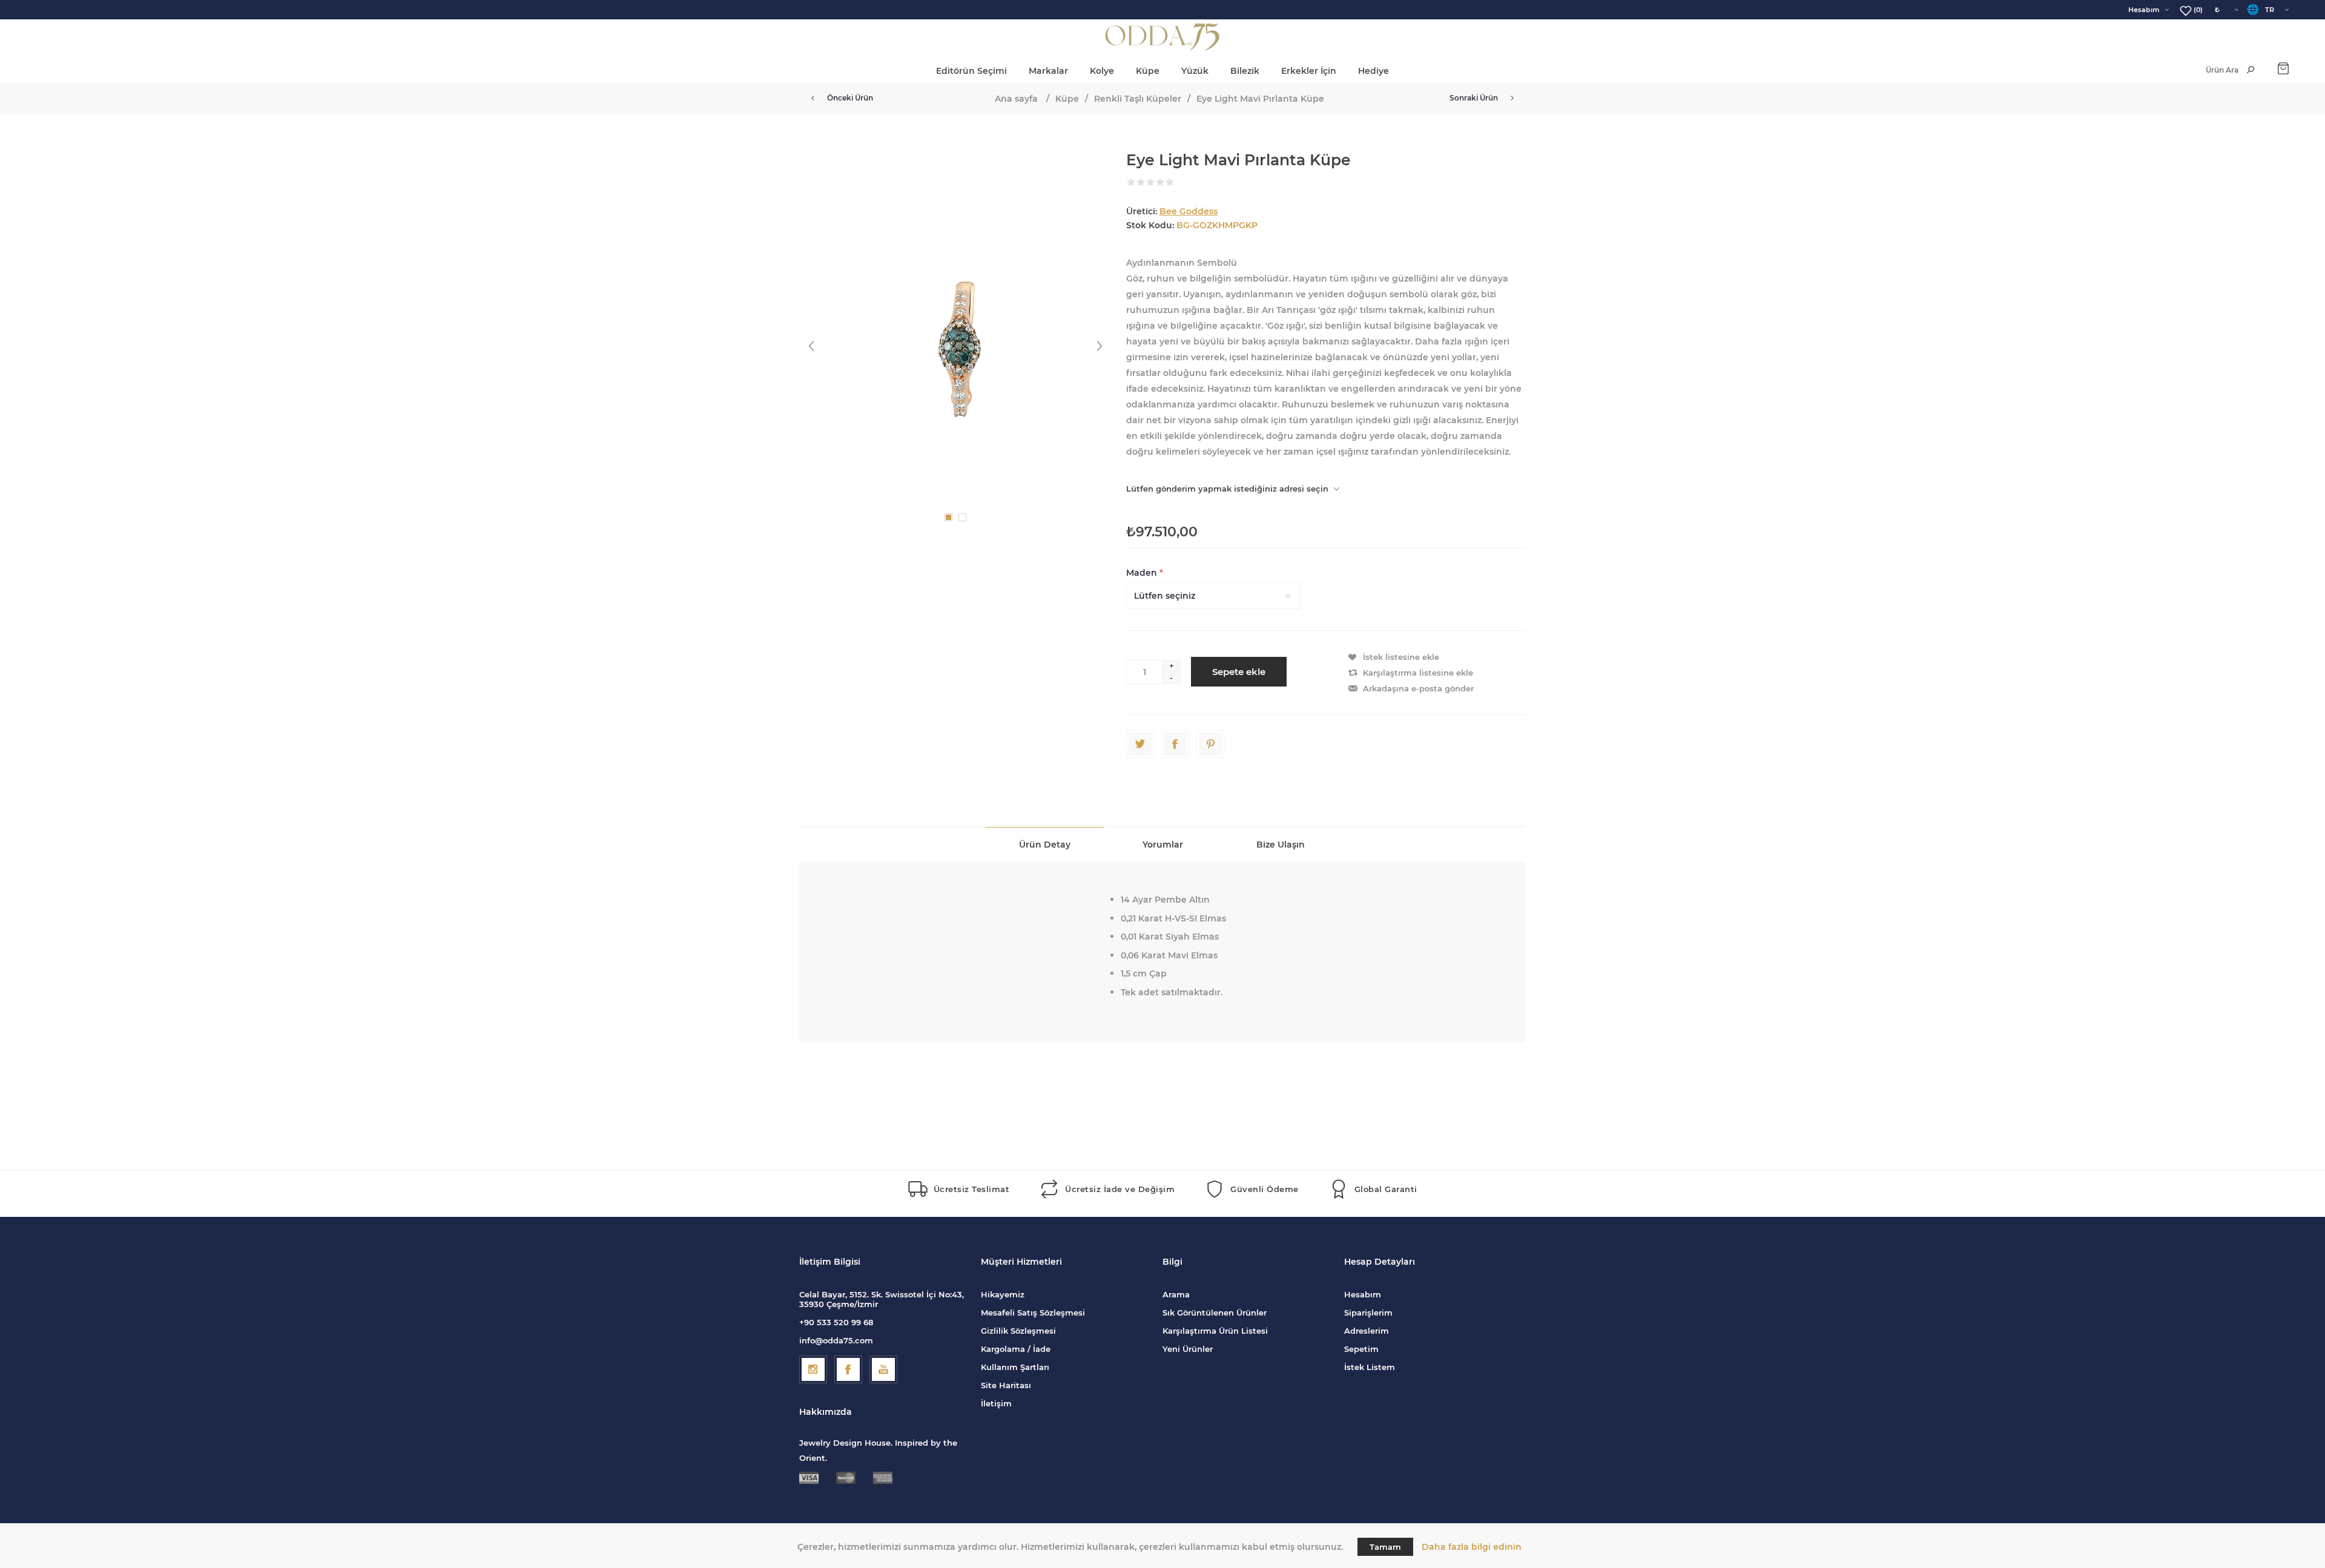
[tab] (1045, 844)
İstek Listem (1370, 1367)
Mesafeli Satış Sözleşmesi (1033, 1313)
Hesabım (2144, 10)
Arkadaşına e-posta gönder (1418, 688)
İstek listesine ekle (1401, 657)
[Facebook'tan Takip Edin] (848, 1369)
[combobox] (2210, 70)
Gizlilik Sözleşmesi (1018, 1331)
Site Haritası (1006, 1385)
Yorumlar (1163, 845)
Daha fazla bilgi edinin (1472, 1547)
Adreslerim (1367, 1331)
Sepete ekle (1239, 672)
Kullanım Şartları (1015, 1367)
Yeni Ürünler (1188, 1349)
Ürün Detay (1045, 845)
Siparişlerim (1368, 1313)
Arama (1176, 1294)
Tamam (1385, 1547)
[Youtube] (883, 1369)
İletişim (996, 1403)
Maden (1143, 573)
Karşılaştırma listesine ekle (1418, 673)
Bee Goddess (1189, 211)
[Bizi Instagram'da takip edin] (813, 1369)
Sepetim (1361, 1349)
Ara (2251, 70)
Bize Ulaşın (1281, 845)
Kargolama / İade (1016, 1349)
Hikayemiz (1003, 1294)
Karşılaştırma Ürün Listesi (1215, 1331)
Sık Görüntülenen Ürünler (1215, 1313)
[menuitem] (1072, 1294)
